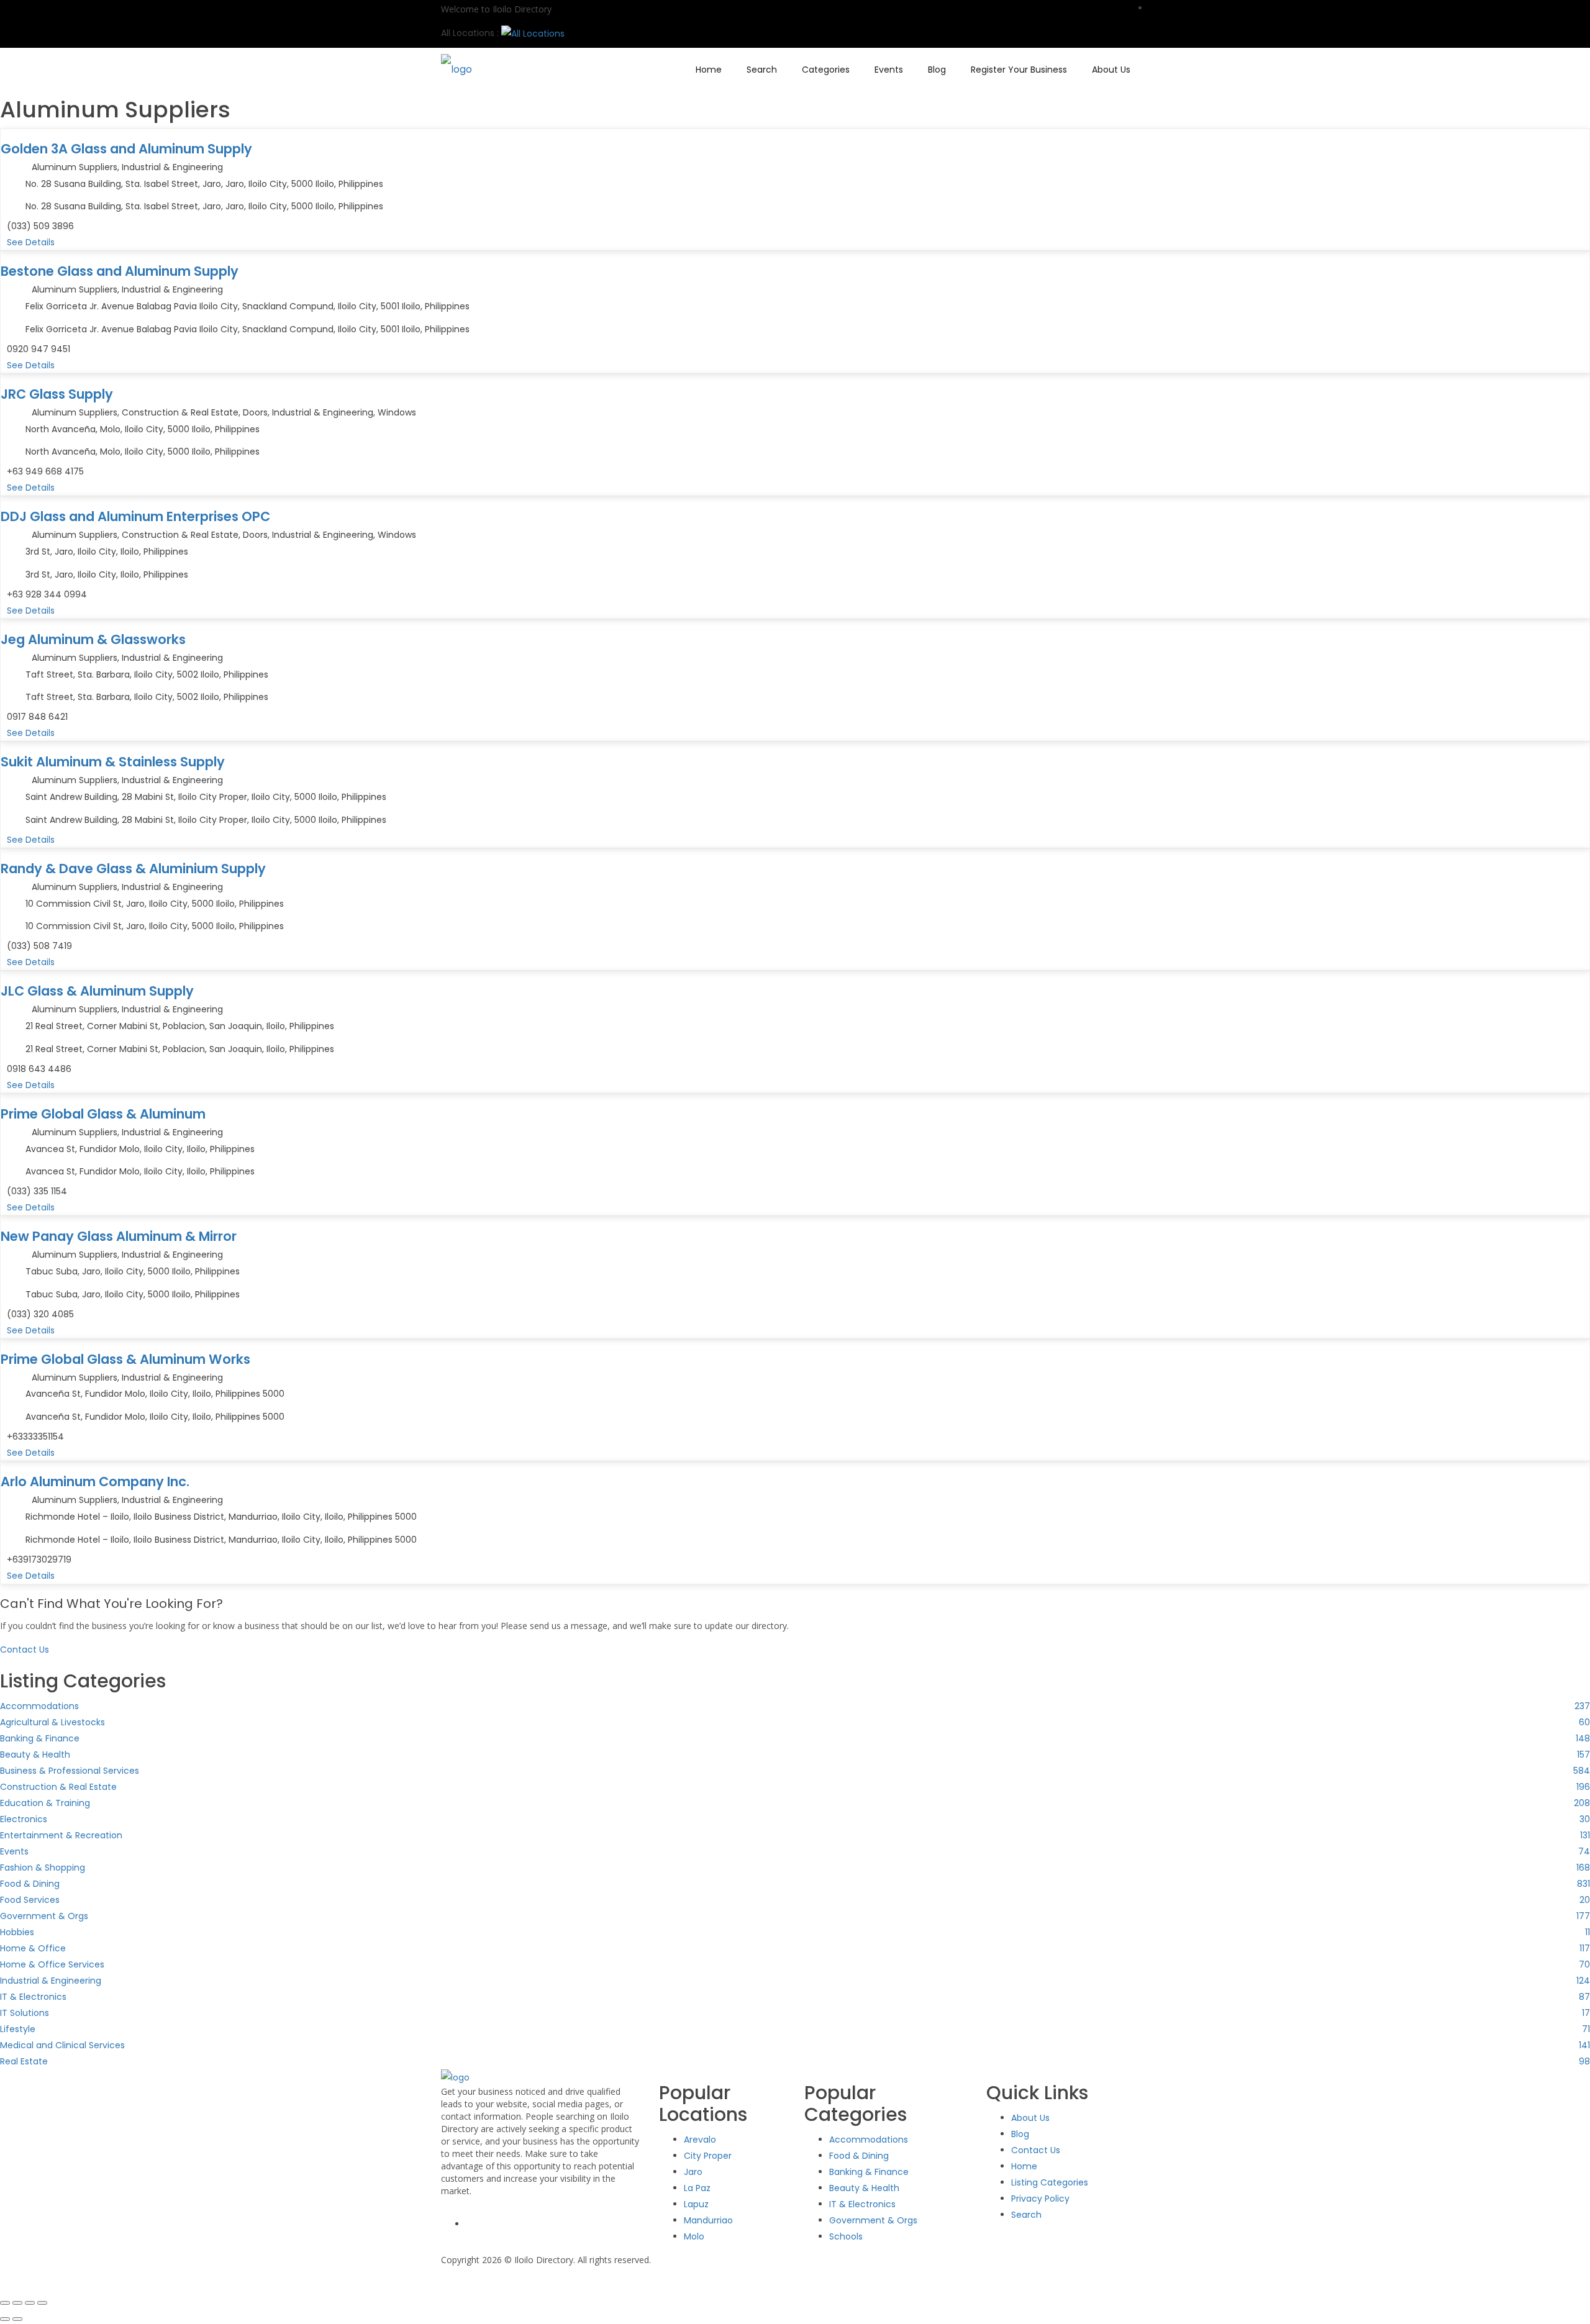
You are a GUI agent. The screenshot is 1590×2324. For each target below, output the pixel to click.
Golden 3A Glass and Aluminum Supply (126, 149)
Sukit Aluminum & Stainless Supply (113, 762)
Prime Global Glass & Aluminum (103, 1114)
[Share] (30, 2303)
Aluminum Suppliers (75, 167)
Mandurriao (708, 2220)
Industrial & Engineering (172, 167)
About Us (1111, 70)
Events (889, 70)
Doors (255, 412)
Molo (694, 2236)
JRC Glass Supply (57, 394)
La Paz (697, 2188)
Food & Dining (859, 2156)
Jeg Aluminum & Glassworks (93, 639)
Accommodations (869, 2140)
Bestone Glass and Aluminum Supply (120, 271)
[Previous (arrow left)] (5, 2319)
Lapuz (696, 2204)
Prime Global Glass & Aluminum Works (125, 1359)
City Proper (708, 2156)
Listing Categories (1050, 2182)
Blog (937, 70)
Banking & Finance (869, 2172)
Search (762, 70)
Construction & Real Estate (180, 412)
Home (709, 70)
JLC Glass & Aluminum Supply (97, 991)
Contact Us (1036, 2150)
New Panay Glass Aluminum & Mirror (119, 1236)
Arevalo (700, 2140)
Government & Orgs (873, 2220)
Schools (846, 2236)
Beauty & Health (864, 2188)
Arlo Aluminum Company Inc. (95, 1482)
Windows (397, 412)
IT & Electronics (862, 2204)
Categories (826, 70)
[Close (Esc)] (42, 2303)
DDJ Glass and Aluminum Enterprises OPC (135, 516)
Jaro (693, 2172)
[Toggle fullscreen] (17, 2303)
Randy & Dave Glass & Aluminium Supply (133, 869)
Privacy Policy (1040, 2199)
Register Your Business (1019, 70)
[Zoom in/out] (5, 2303)
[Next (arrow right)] (17, 2319)
